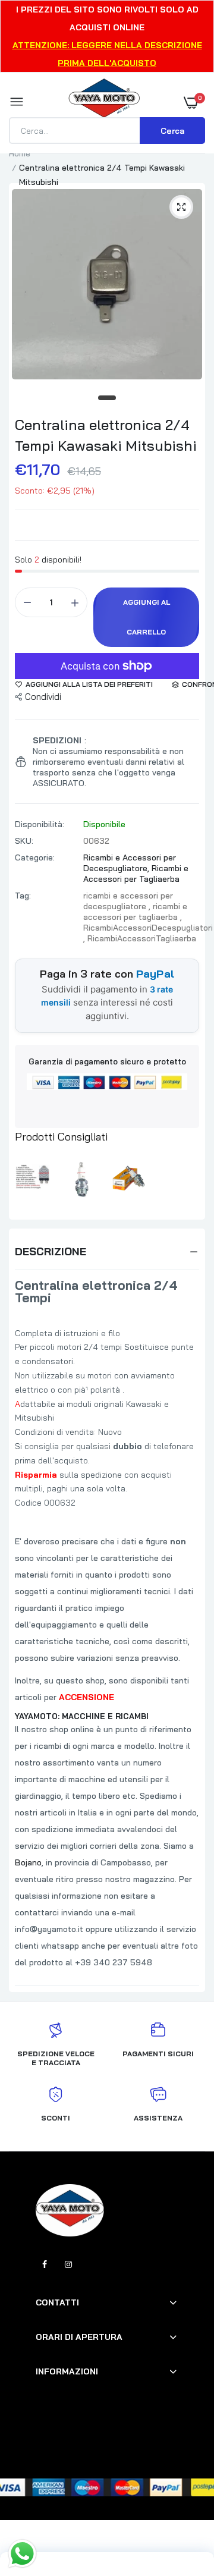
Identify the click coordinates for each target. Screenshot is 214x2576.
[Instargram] (68, 2264)
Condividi (43, 697)
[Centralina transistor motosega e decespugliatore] (36, 1179)
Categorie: (35, 857)
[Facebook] (45, 2264)
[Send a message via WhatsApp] (22, 2554)
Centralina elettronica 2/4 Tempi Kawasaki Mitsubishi (106, 435)
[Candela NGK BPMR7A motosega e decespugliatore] (128, 1179)
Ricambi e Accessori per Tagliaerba (136, 874)
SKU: (24, 841)
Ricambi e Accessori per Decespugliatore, (130, 863)
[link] (181, 2502)
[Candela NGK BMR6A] (82, 1179)
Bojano (28, 1862)
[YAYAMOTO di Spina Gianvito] (104, 102)
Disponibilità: (40, 824)
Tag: (23, 896)
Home (20, 153)
